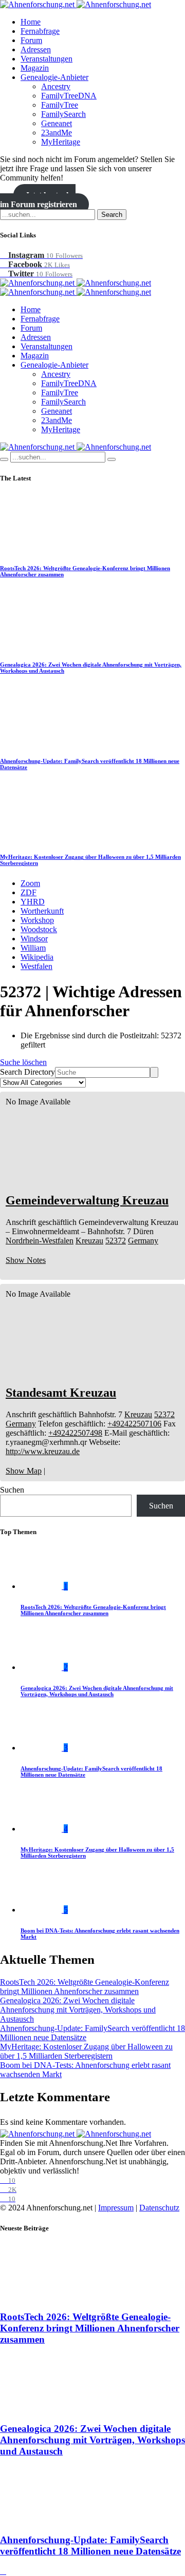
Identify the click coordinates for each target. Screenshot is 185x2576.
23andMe (57, 133)
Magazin (35, 68)
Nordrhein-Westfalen (40, 1241)
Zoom (30, 883)
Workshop (37, 920)
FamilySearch (63, 114)
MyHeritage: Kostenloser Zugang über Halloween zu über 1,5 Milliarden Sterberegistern (86, 2051)
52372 (116, 1241)
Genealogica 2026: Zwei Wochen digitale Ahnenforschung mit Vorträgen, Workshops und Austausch (97, 1691)
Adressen (36, 49)
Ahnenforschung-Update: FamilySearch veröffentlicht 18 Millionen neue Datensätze (90, 2545)
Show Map (24, 1471)
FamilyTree (60, 105)
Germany (143, 1241)
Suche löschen (23, 1062)
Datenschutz (159, 2208)
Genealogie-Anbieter (54, 77)
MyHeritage (61, 142)
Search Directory (27, 1072)
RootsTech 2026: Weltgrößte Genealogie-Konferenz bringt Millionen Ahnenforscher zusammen (93, 1610)
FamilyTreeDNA (69, 96)
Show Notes (26, 1260)
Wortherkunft (42, 911)
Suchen (12, 1490)
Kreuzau (89, 1241)
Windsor (34, 939)
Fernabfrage (40, 31)
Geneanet (57, 123)
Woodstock (39, 929)
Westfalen (36, 966)
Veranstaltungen (47, 59)
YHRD (33, 902)
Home (31, 22)
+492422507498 (75, 1433)
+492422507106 (134, 1424)
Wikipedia (37, 957)
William (33, 948)
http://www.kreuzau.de (43, 1451)
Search (112, 215)
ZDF (29, 892)
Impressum (116, 2208)
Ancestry (56, 86)
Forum (31, 40)
